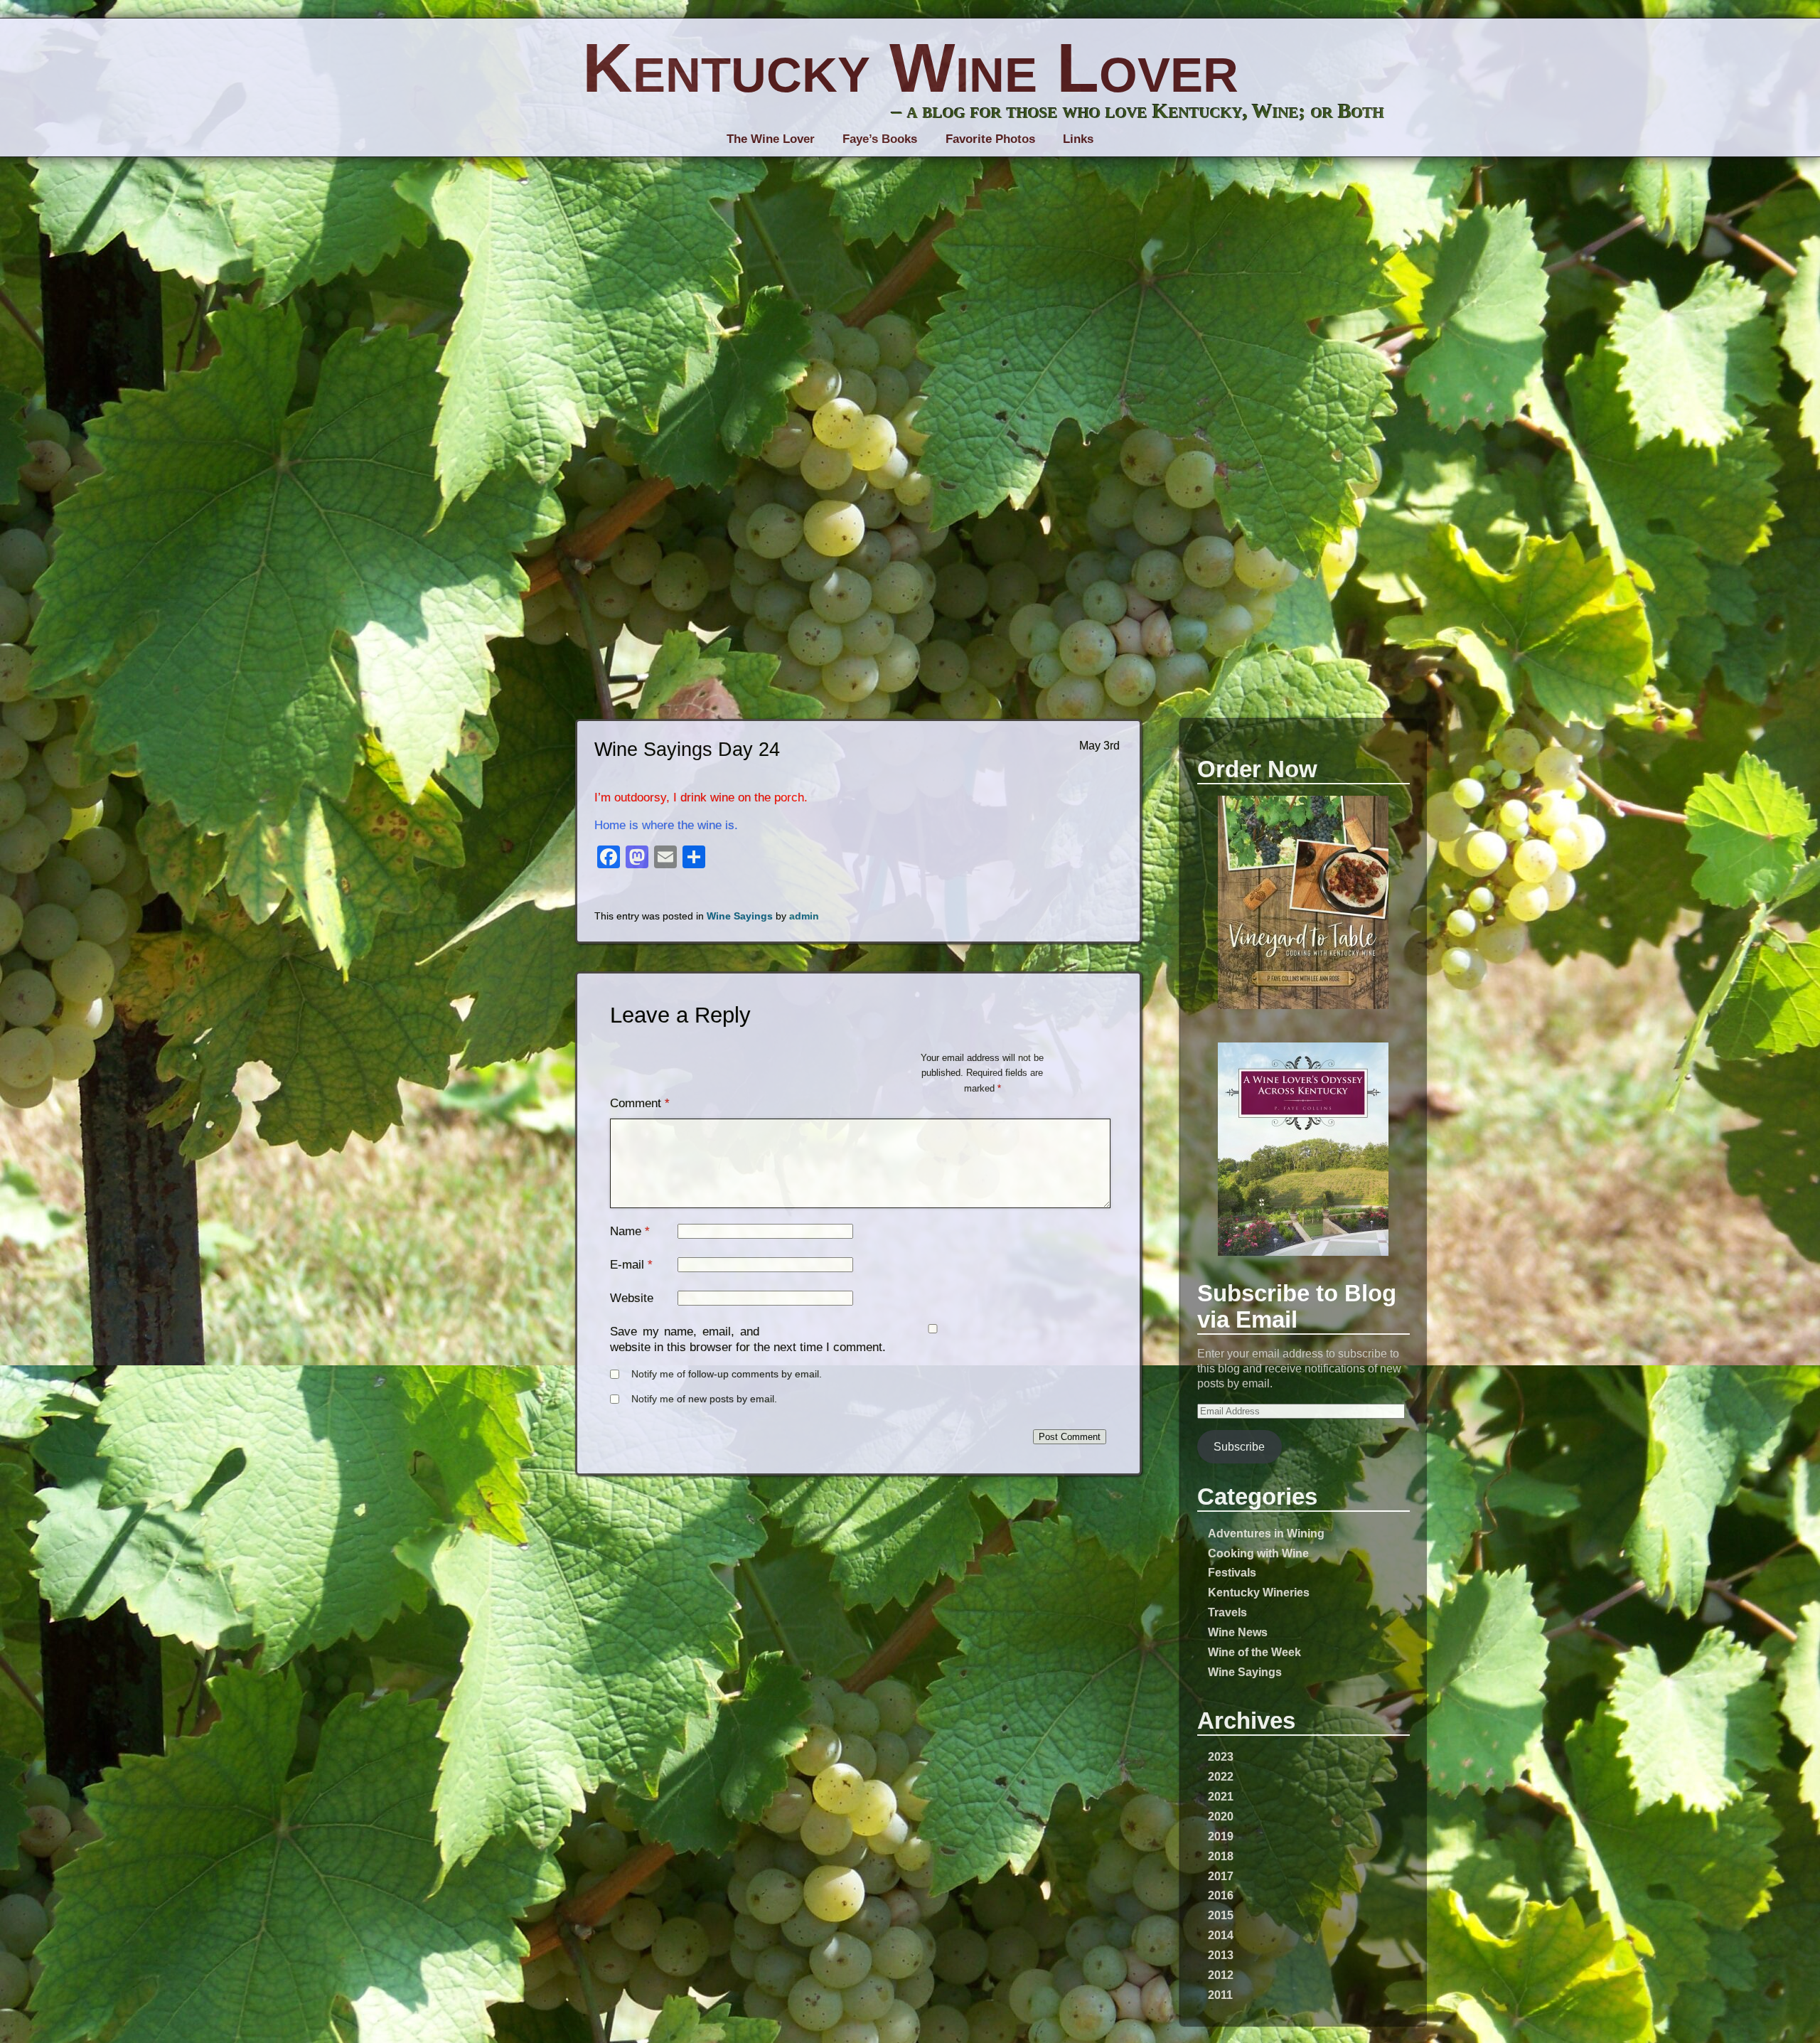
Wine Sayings (1245, 1672)
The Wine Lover (771, 139)
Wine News (1238, 1632)
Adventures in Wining (1266, 1533)
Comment (640, 1103)
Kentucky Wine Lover (910, 68)
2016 (1221, 1895)
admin (804, 916)
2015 (1221, 1915)
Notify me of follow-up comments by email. (727, 1374)
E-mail (627, 1265)
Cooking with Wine (1258, 1553)
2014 (1221, 1935)
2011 (1220, 1995)
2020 (1221, 1816)
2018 (1221, 1856)
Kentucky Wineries (1259, 1592)
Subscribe (1239, 1446)
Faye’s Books (880, 139)
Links (1078, 139)
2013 (1221, 1955)
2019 (1221, 1836)
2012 (1221, 1975)
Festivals (1232, 1572)
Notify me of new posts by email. (704, 1399)
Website (632, 1298)
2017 (1221, 1876)
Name (626, 1231)
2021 (1221, 1796)
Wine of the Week (1254, 1652)
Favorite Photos (990, 139)
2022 (1221, 1776)
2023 (1221, 1756)
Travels (1227, 1612)
